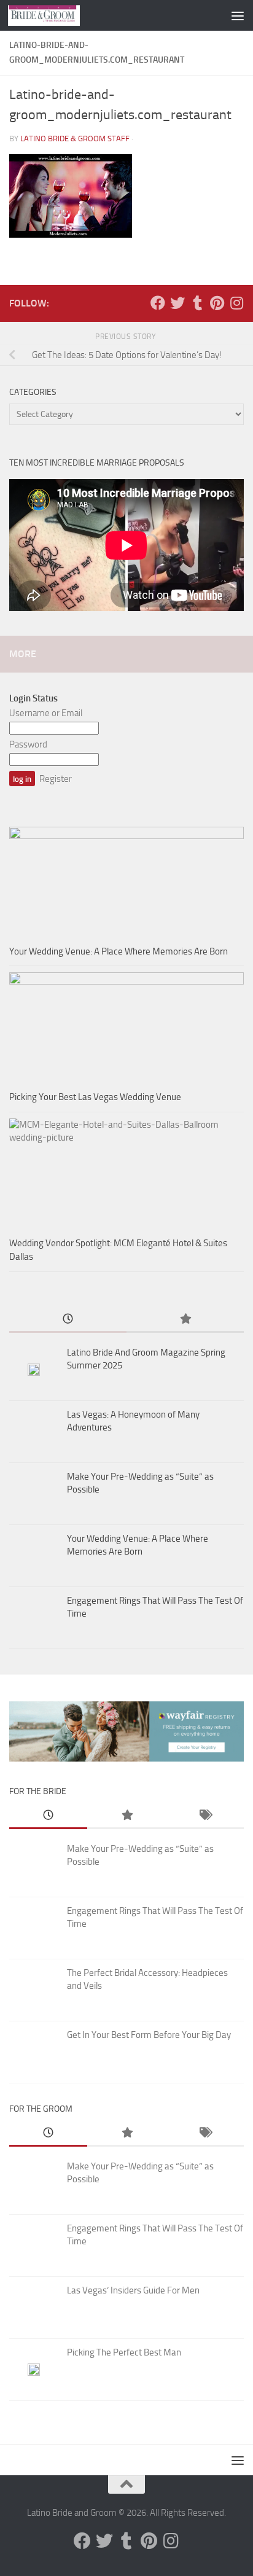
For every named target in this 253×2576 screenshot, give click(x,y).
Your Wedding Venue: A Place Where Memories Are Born (119, 951)
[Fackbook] (158, 303)
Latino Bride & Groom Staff (75, 139)
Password (28, 744)
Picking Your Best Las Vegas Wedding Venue (95, 1097)
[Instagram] (236, 303)
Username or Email (46, 713)
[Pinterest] (217, 303)
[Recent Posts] (68, 1320)
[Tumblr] (197, 303)
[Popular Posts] (185, 1320)
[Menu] (238, 15)
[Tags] (205, 1816)
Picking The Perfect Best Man (124, 2352)
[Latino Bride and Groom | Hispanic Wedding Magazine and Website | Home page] (56, 15)
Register (56, 779)
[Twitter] (177, 303)
